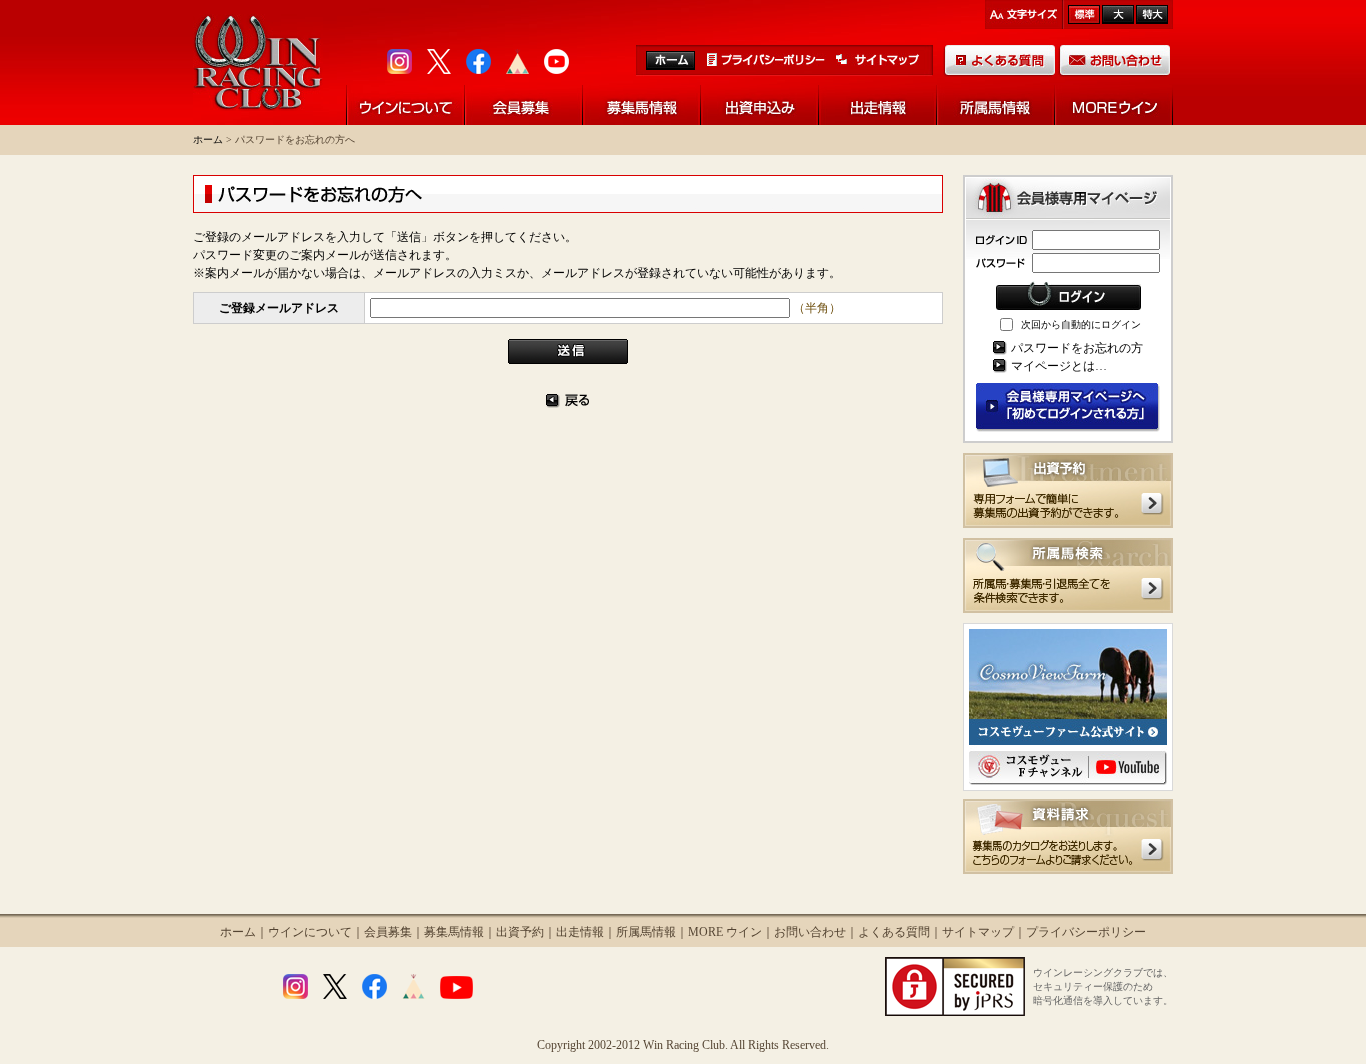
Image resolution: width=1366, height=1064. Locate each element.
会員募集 (388, 932)
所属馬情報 (646, 932)
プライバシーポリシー (1086, 932)
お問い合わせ (810, 932)
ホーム (208, 139)
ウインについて (310, 932)
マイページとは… (1059, 366)
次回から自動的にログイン (1081, 324)
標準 (1084, 14)
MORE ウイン (725, 932)
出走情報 (580, 932)
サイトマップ (978, 932)
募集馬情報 (454, 932)
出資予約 (520, 932)
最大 (1152, 14)
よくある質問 (894, 932)
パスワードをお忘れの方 (1077, 348)
